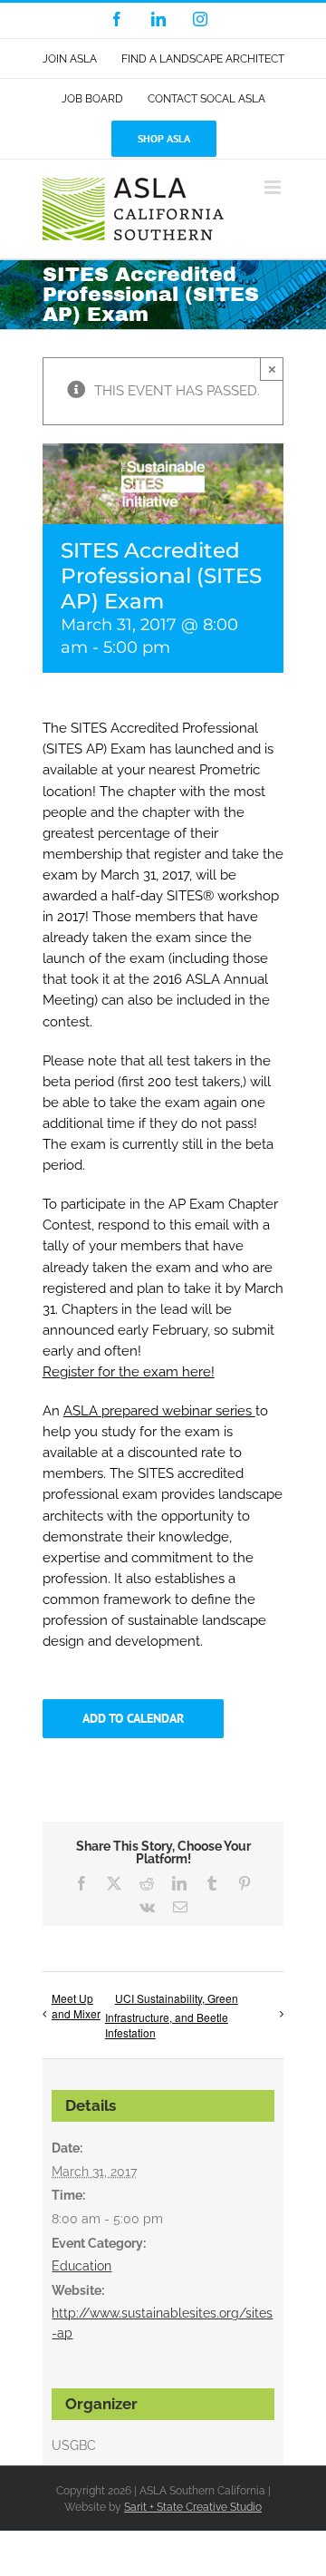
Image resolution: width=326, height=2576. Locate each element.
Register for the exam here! (129, 1372)
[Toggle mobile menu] (274, 187)
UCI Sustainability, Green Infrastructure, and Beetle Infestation (172, 2015)
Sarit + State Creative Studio (193, 2507)
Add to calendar (133, 1719)
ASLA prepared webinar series (159, 1411)
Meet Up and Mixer (76, 2006)
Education (81, 2266)
